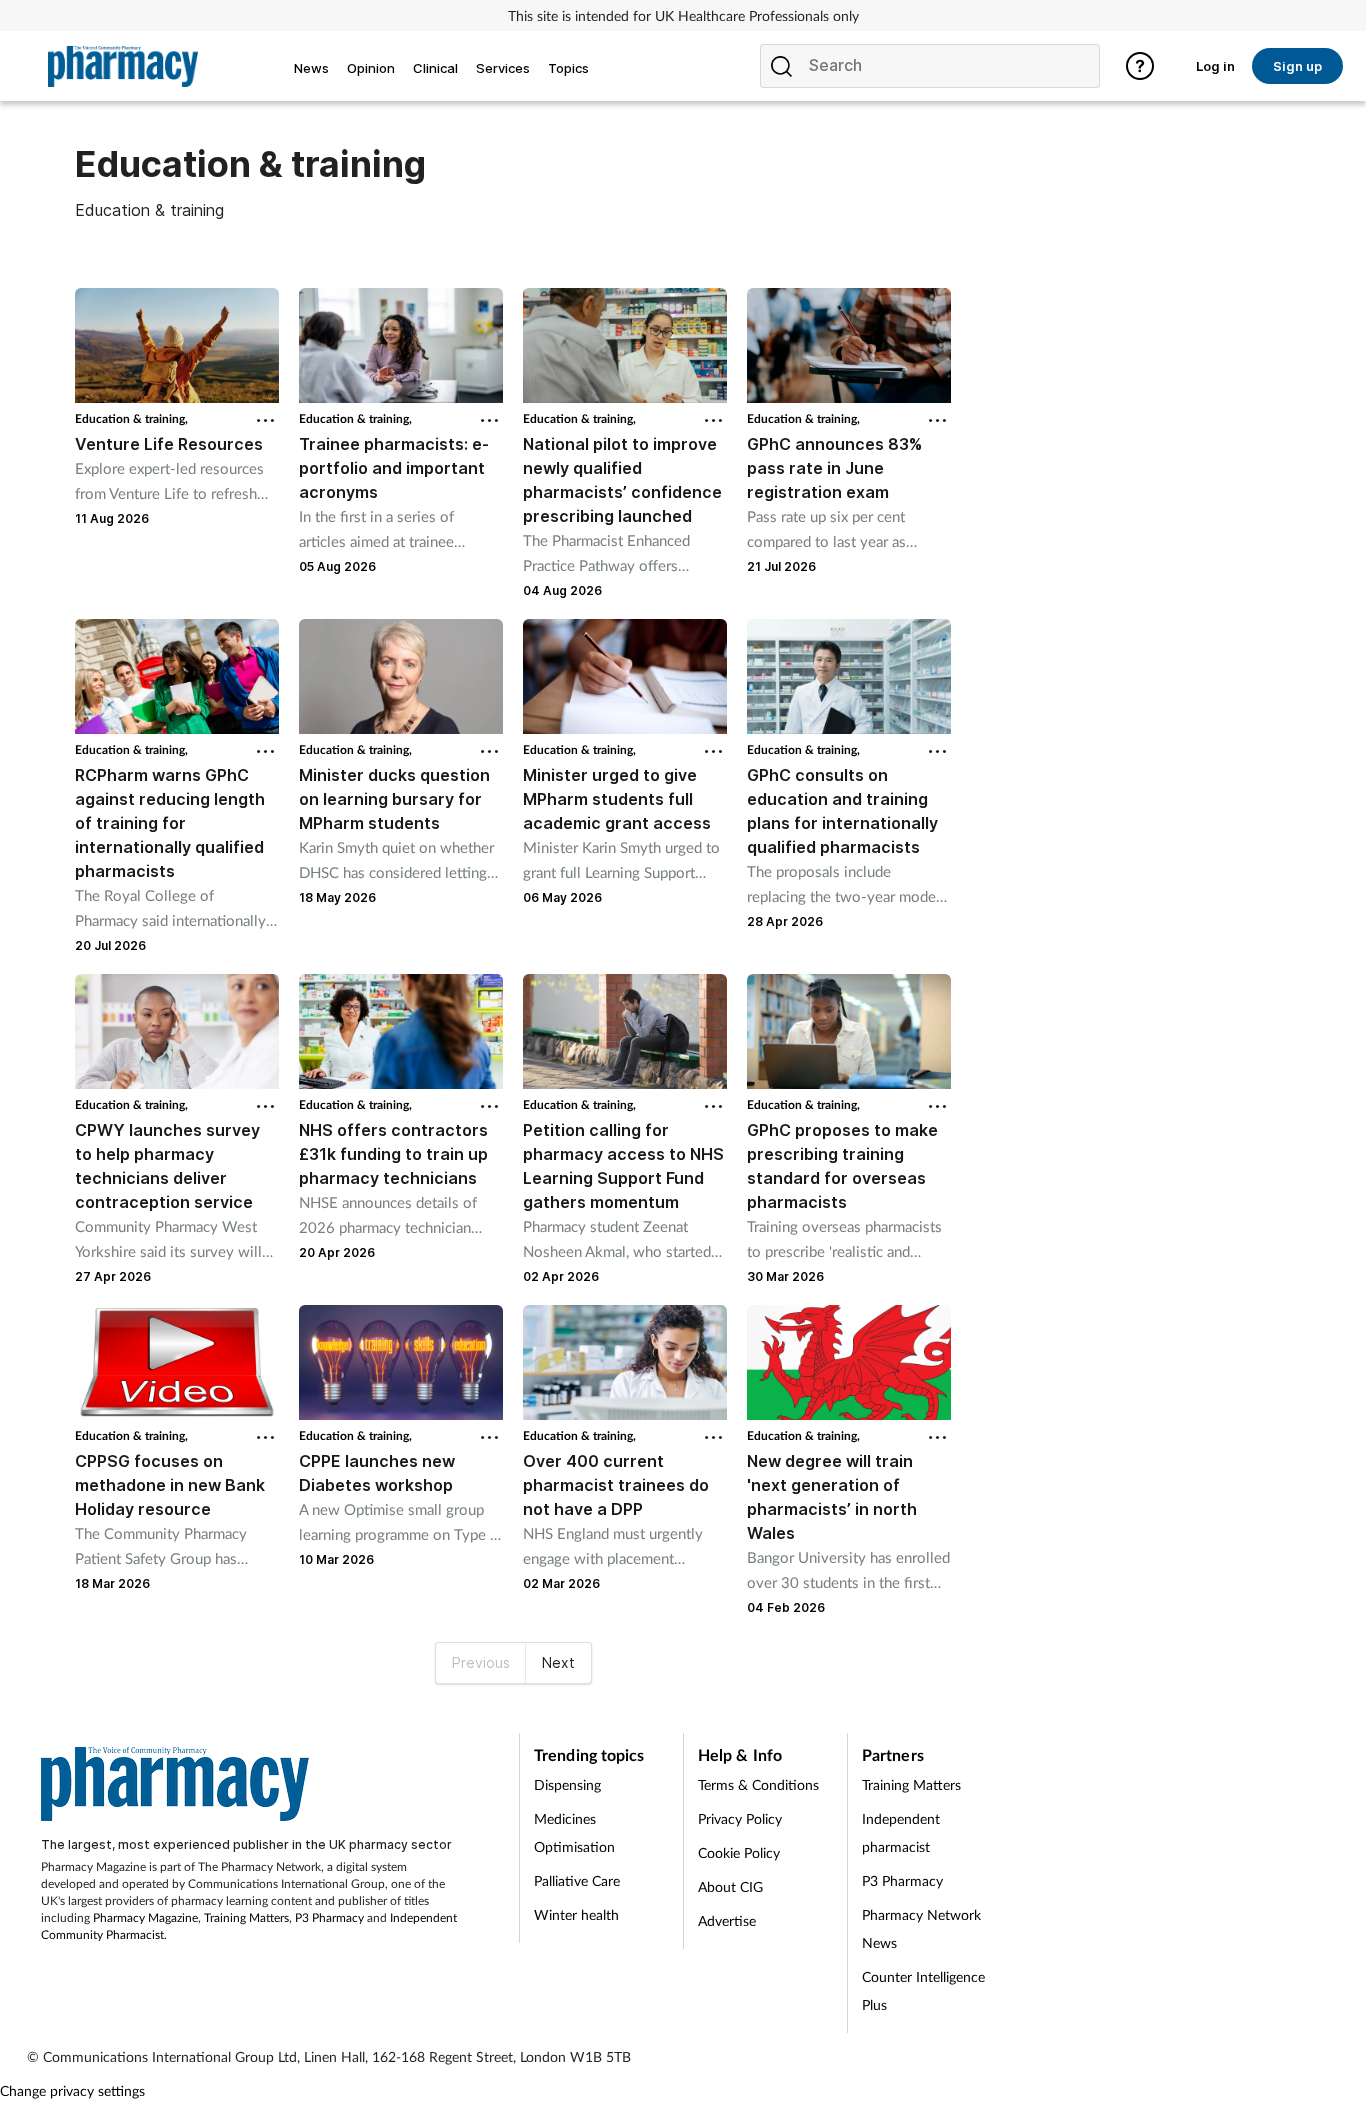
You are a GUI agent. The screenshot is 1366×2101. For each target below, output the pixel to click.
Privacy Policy (740, 1818)
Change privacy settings (72, 2090)
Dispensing (567, 1784)
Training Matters (246, 1917)
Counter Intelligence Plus (923, 1990)
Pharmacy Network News (921, 1928)
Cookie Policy (739, 1852)
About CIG (730, 1886)
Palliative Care (577, 1880)
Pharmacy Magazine (145, 1917)
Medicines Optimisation (574, 1832)
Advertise (727, 1920)
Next (558, 1662)
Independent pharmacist (901, 1832)
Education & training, (131, 418)
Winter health (576, 1914)
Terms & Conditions (758, 1784)
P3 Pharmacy (329, 1917)
